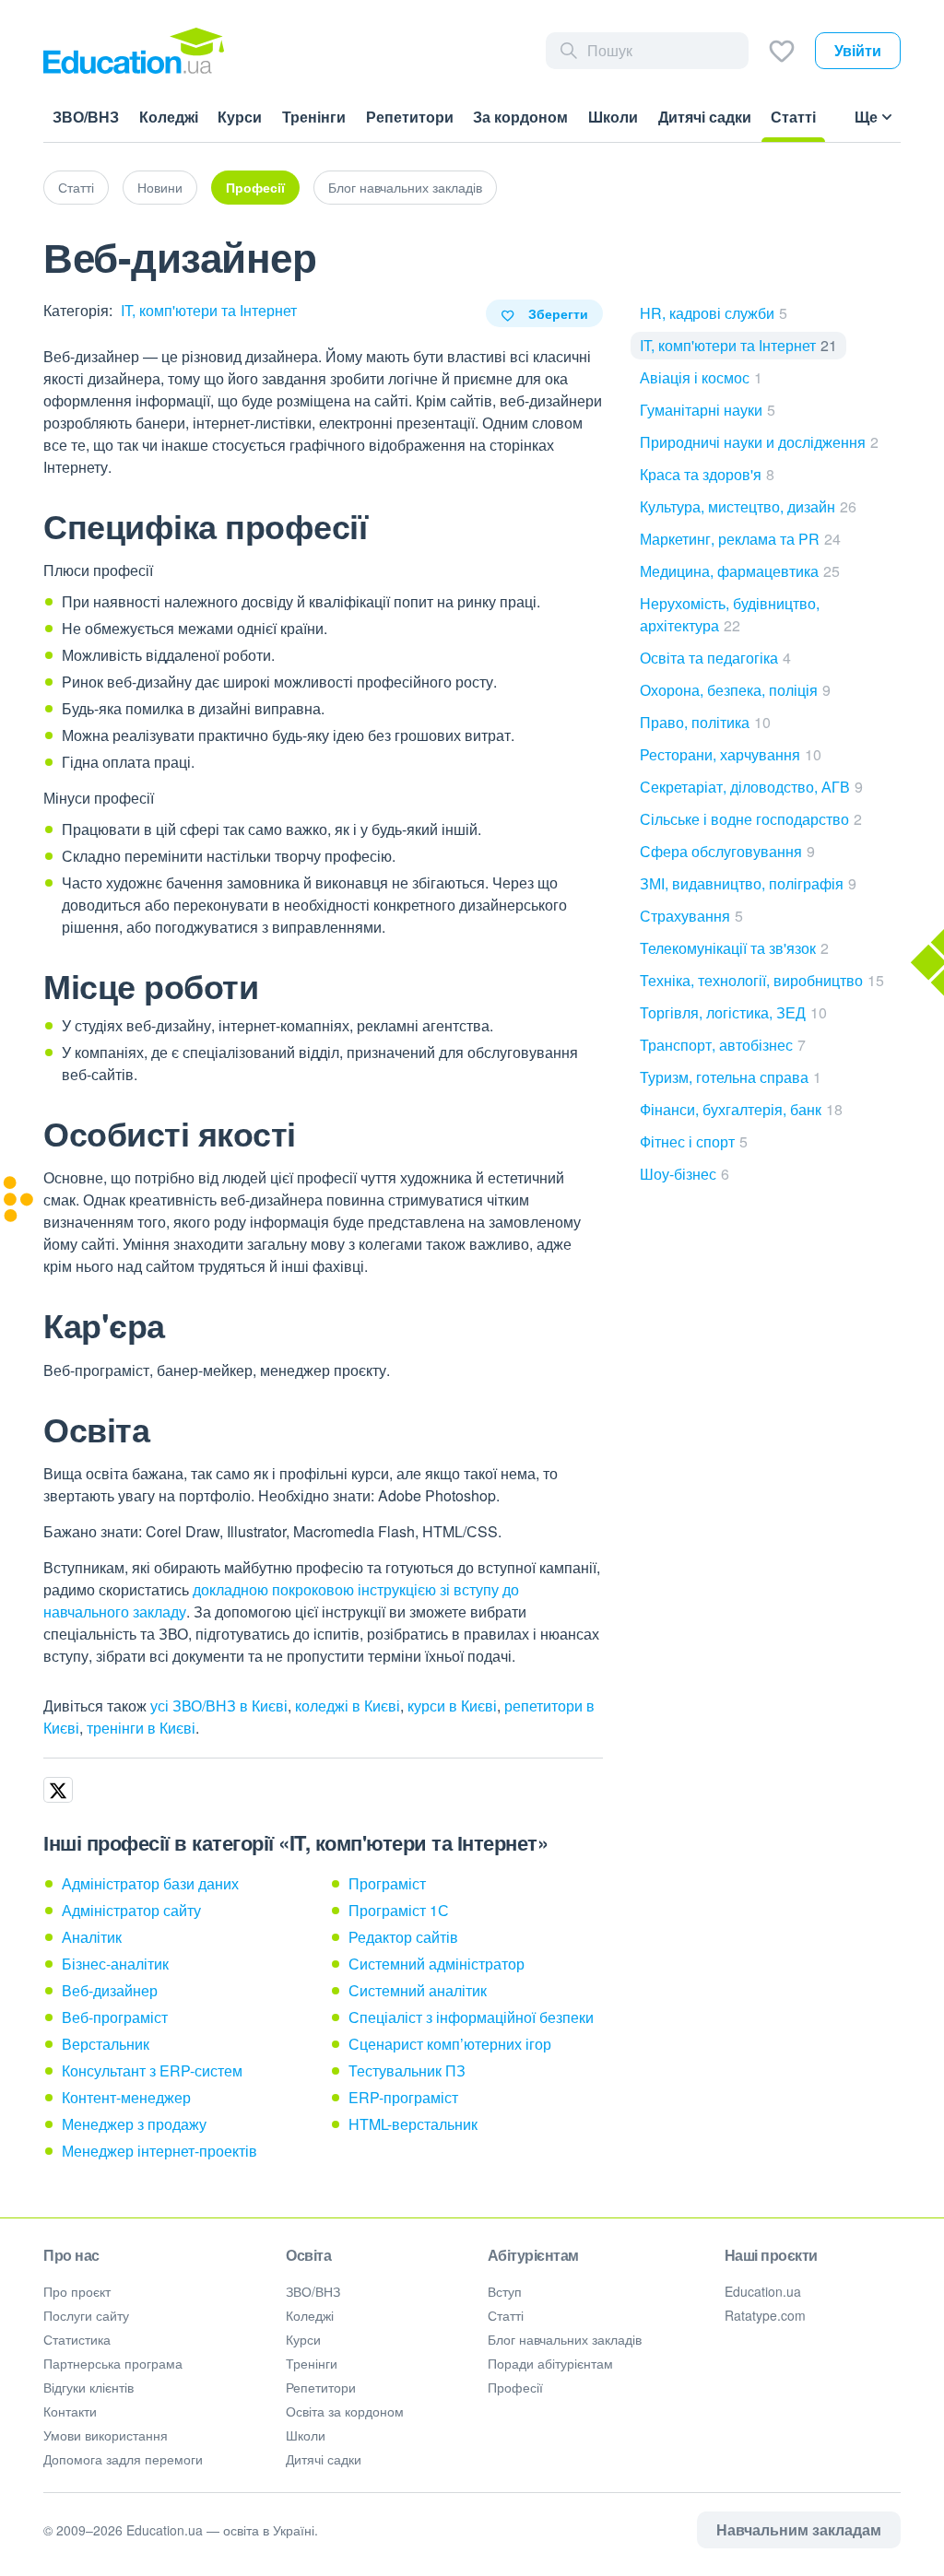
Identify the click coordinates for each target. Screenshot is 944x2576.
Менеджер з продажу (134, 2124)
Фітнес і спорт (694, 1141)
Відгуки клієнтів (88, 2387)
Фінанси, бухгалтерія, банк (741, 1109)
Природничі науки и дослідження (759, 442)
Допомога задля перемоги (123, 2459)
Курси (303, 2339)
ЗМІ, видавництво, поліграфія (748, 883)
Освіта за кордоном (345, 2411)
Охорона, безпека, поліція (735, 690)
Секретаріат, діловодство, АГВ (751, 787)
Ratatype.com (765, 2315)
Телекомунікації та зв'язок (734, 948)
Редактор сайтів (403, 1937)
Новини (160, 187)
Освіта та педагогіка (715, 658)
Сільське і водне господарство (751, 819)
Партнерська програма (113, 2363)
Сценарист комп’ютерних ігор (450, 2044)
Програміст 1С (399, 1910)
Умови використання (106, 2435)
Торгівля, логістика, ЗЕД (733, 1012)
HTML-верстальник (413, 2124)
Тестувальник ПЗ (407, 2070)
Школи (306, 2435)
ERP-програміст (403, 2097)
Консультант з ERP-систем (152, 2070)
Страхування (691, 916)
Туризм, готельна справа (731, 1077)
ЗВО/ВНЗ (313, 2291)
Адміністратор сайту (131, 1910)
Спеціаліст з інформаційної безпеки (471, 2017)
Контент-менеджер (126, 2097)
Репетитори (321, 2387)
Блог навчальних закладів (405, 187)
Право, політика (705, 722)
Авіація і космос (701, 377)
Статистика (77, 2339)
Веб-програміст (115, 2017)
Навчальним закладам (799, 2529)
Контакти (70, 2411)
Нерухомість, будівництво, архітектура (730, 614)
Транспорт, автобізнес (723, 1045)
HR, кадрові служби (714, 313)
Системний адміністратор (437, 1964)
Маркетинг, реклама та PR (740, 539)
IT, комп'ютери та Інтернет (209, 310)
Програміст (387, 1883)
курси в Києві (452, 1706)
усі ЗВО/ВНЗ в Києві (219, 1706)
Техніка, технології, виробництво (762, 980)
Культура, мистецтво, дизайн (748, 506)
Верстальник (106, 2044)
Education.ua (763, 2291)
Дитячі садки (324, 2459)
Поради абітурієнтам (550, 2363)
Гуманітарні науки (708, 410)
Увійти (858, 50)
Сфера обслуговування (727, 851)
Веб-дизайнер (110, 1990)
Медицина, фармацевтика (740, 571)
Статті (76, 187)
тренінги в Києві (141, 1728)
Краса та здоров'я (707, 474)
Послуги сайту (86, 2315)
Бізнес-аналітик (115, 1964)
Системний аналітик (418, 1990)
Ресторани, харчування (731, 754)
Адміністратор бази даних (150, 1883)
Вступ (505, 2291)
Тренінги (312, 2363)
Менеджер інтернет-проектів (159, 2151)
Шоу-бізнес (684, 1174)
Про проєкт (77, 2291)
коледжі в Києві (348, 1706)
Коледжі (310, 2315)
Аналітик (92, 1937)
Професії (255, 187)
